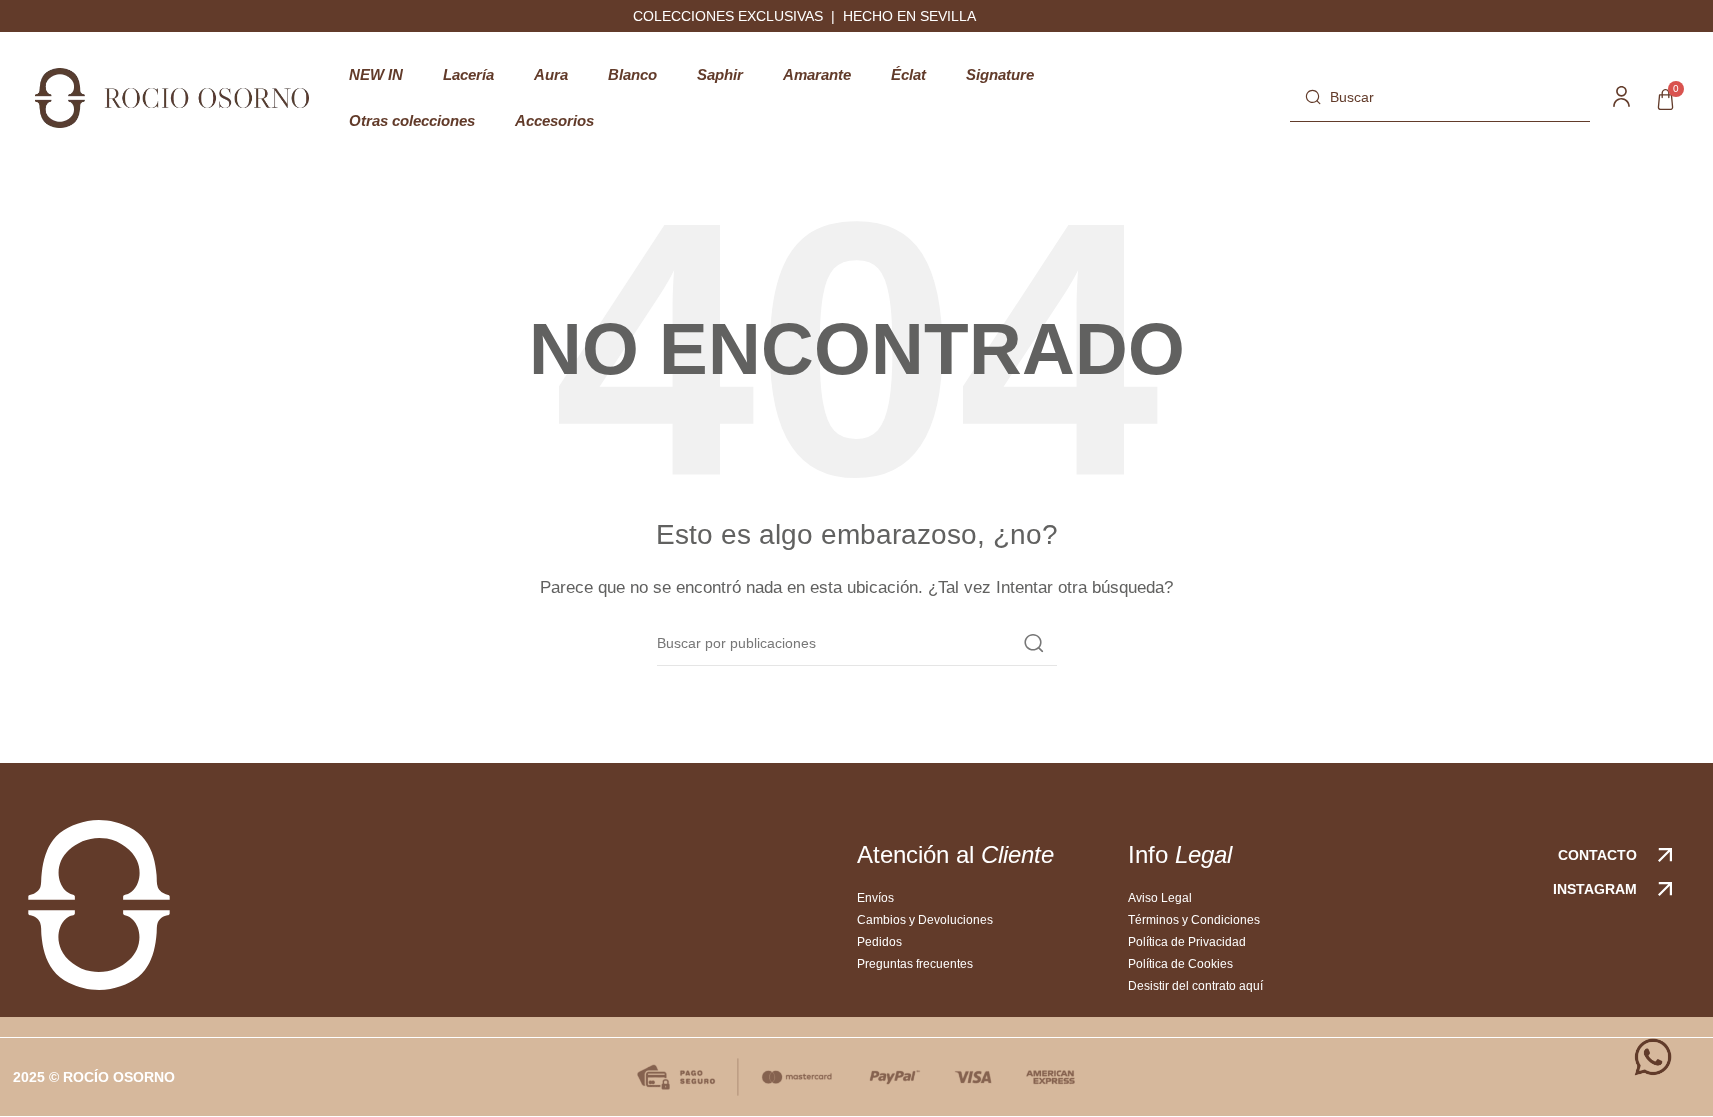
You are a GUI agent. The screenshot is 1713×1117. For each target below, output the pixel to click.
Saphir (720, 74)
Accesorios (554, 120)
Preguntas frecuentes (915, 964)
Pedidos (879, 942)
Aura (551, 74)
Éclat (908, 74)
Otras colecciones (412, 120)
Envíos (875, 898)
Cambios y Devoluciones (925, 920)
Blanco (632, 74)
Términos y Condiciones (1194, 920)
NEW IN (376, 74)
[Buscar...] (1034, 643)
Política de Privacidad (1187, 942)
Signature (1000, 74)
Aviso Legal (1160, 898)
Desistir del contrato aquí (1195, 986)
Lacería (468, 74)
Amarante (817, 74)
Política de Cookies (1180, 964)
